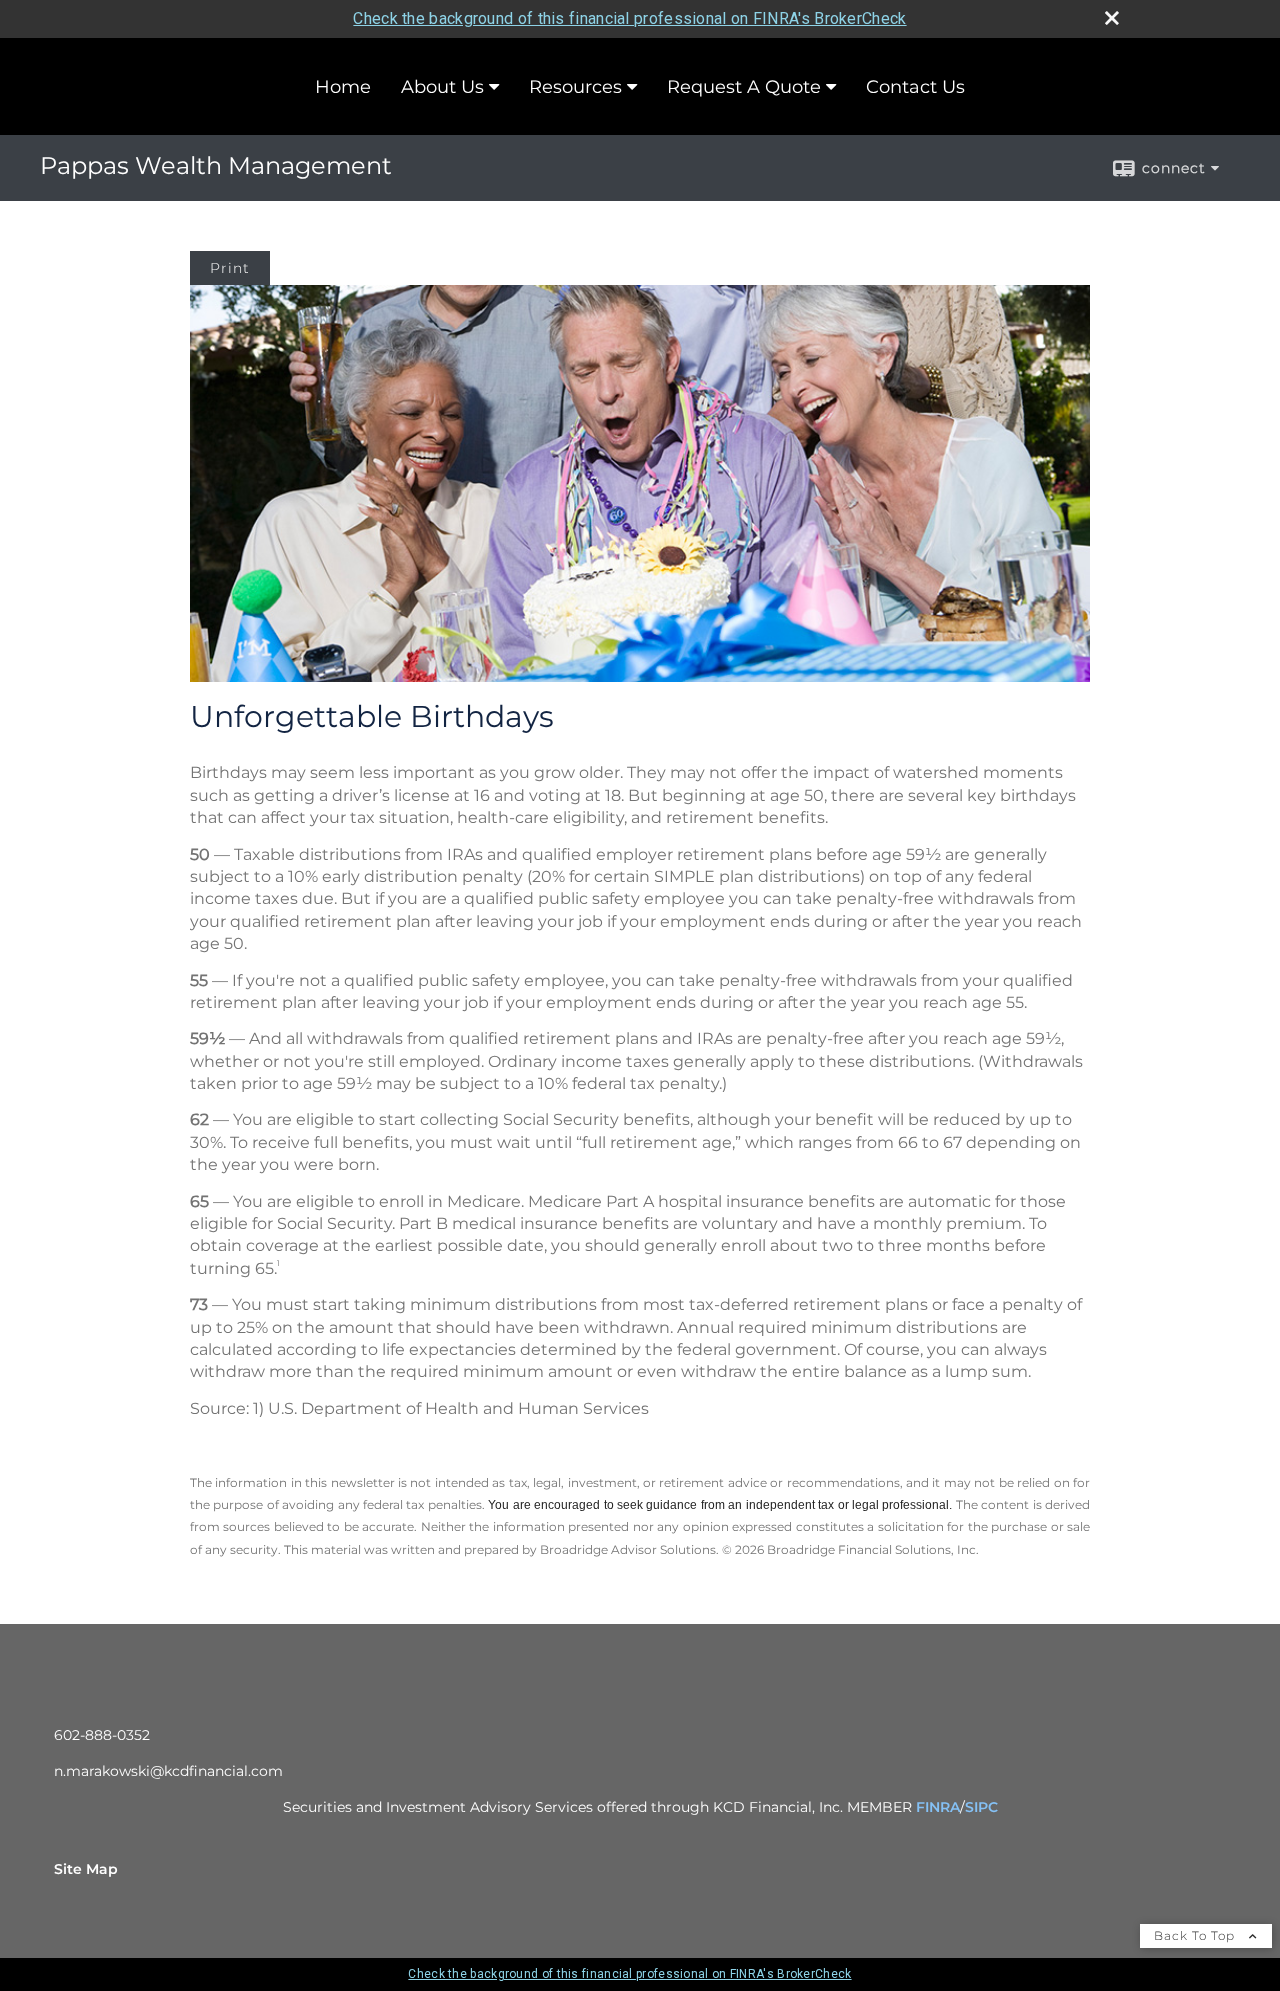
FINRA (938, 1807)
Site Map (86, 1869)
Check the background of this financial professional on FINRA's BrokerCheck (629, 18)
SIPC (981, 1807)
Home (343, 87)
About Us (442, 87)
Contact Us (915, 87)
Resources (575, 87)
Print (230, 268)
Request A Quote (744, 87)
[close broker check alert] (1112, 18)
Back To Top (1196, 1935)
